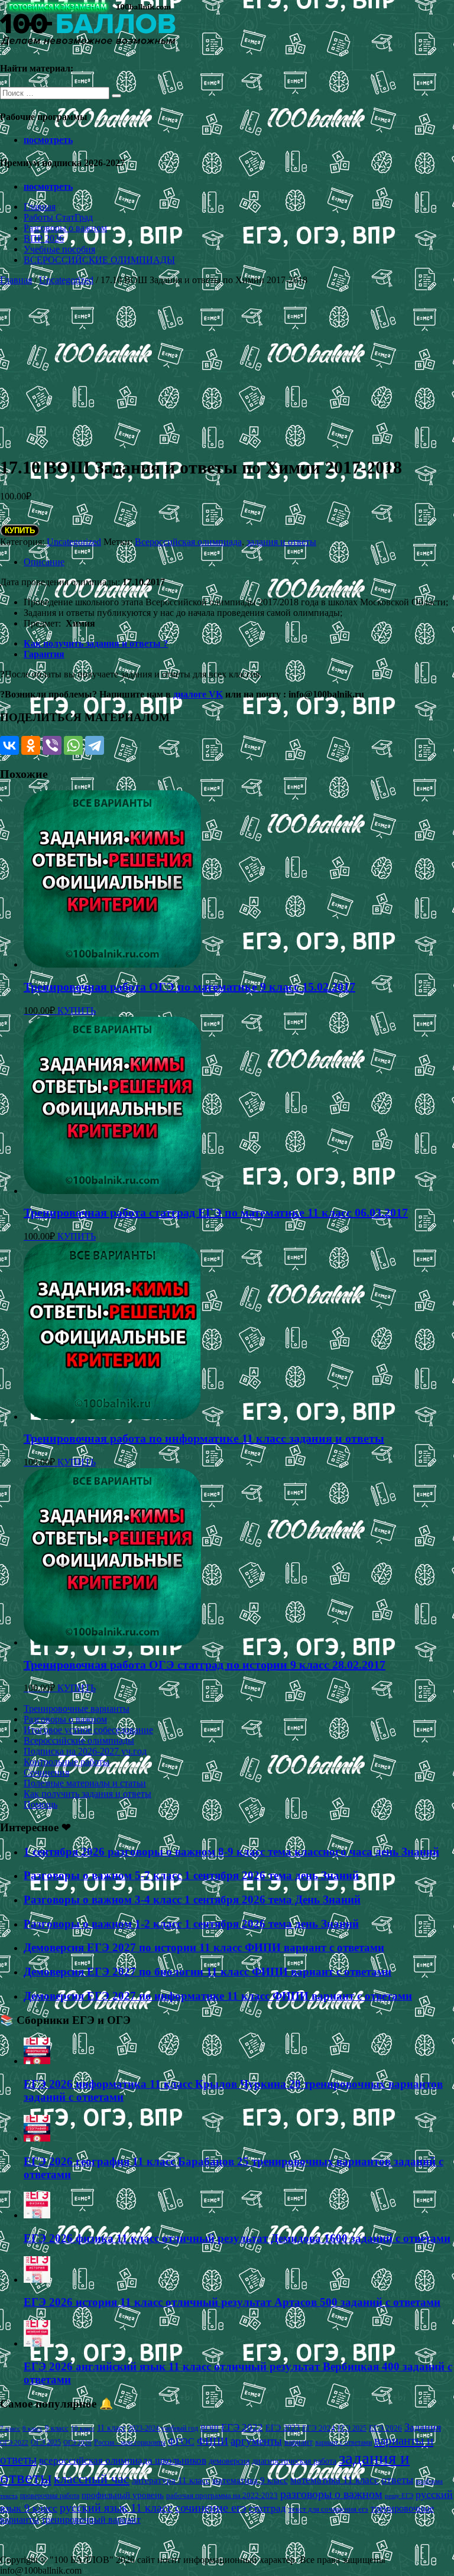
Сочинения (46, 1772)
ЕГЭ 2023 (283, 2428)
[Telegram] (95, 745)
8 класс (33, 2428)
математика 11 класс (335, 2480)
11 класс (111, 2428)
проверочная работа (50, 2496)
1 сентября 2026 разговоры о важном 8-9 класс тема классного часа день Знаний (231, 1852)
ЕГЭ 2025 (352, 2428)
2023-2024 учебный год (163, 2428)
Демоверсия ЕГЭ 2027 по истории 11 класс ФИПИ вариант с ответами (204, 1947)
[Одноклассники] (31, 745)
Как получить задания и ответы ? (96, 643)
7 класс (10, 2428)
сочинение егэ (211, 2508)
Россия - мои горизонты (130, 2442)
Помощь (40, 1804)
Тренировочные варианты (77, 1709)
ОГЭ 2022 (14, 2442)
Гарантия (44, 654)
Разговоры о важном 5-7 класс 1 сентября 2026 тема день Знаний (191, 1875)
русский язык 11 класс (116, 2507)
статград (267, 2508)
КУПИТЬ (20, 531)
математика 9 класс (250, 2480)
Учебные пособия (59, 249)
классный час (92, 2479)
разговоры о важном (331, 2494)
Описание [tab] (44, 562)
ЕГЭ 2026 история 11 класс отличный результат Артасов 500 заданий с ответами (232, 2302)
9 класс (57, 2428)
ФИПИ (213, 2441)
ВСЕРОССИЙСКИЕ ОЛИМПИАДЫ (99, 260)
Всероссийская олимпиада (188, 542)
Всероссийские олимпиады (79, 1740)
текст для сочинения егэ (328, 2509)
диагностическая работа (294, 2461)
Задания (423, 2427)
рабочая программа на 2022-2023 (222, 2495)
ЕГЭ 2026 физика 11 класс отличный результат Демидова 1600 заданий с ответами (237, 2238)
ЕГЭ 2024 (319, 2428)
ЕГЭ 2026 (385, 2428)
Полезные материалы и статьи (85, 1783)
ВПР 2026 (44, 239)
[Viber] (52, 745)
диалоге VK (198, 694)
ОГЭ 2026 (77, 2442)
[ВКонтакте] (9, 745)
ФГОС (181, 2442)
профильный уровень (123, 2495)
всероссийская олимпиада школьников (123, 2460)
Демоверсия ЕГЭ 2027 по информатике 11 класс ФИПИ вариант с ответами (218, 1996)
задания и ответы (281, 542)
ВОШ (210, 2428)
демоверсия (229, 2461)
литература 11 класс (171, 2480)
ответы (397, 2480)
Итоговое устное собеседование (88, 1730)
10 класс (83, 2429)
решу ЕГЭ (399, 2496)
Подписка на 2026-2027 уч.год (85, 1751)
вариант (299, 2442)
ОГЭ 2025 (46, 2442)
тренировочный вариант (91, 2520)
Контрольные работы (67, 1762)
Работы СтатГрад (58, 217)
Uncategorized (66, 280)
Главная (40, 207)
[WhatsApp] (73, 745)
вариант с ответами (343, 2442)
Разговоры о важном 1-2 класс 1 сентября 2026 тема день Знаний (191, 1924)
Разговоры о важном (65, 228)
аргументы (256, 2441)
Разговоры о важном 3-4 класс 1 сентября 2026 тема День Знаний (192, 1899)
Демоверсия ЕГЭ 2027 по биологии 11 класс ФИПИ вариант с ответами (207, 1972)
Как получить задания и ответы (87, 1794)
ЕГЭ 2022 (242, 2427)
